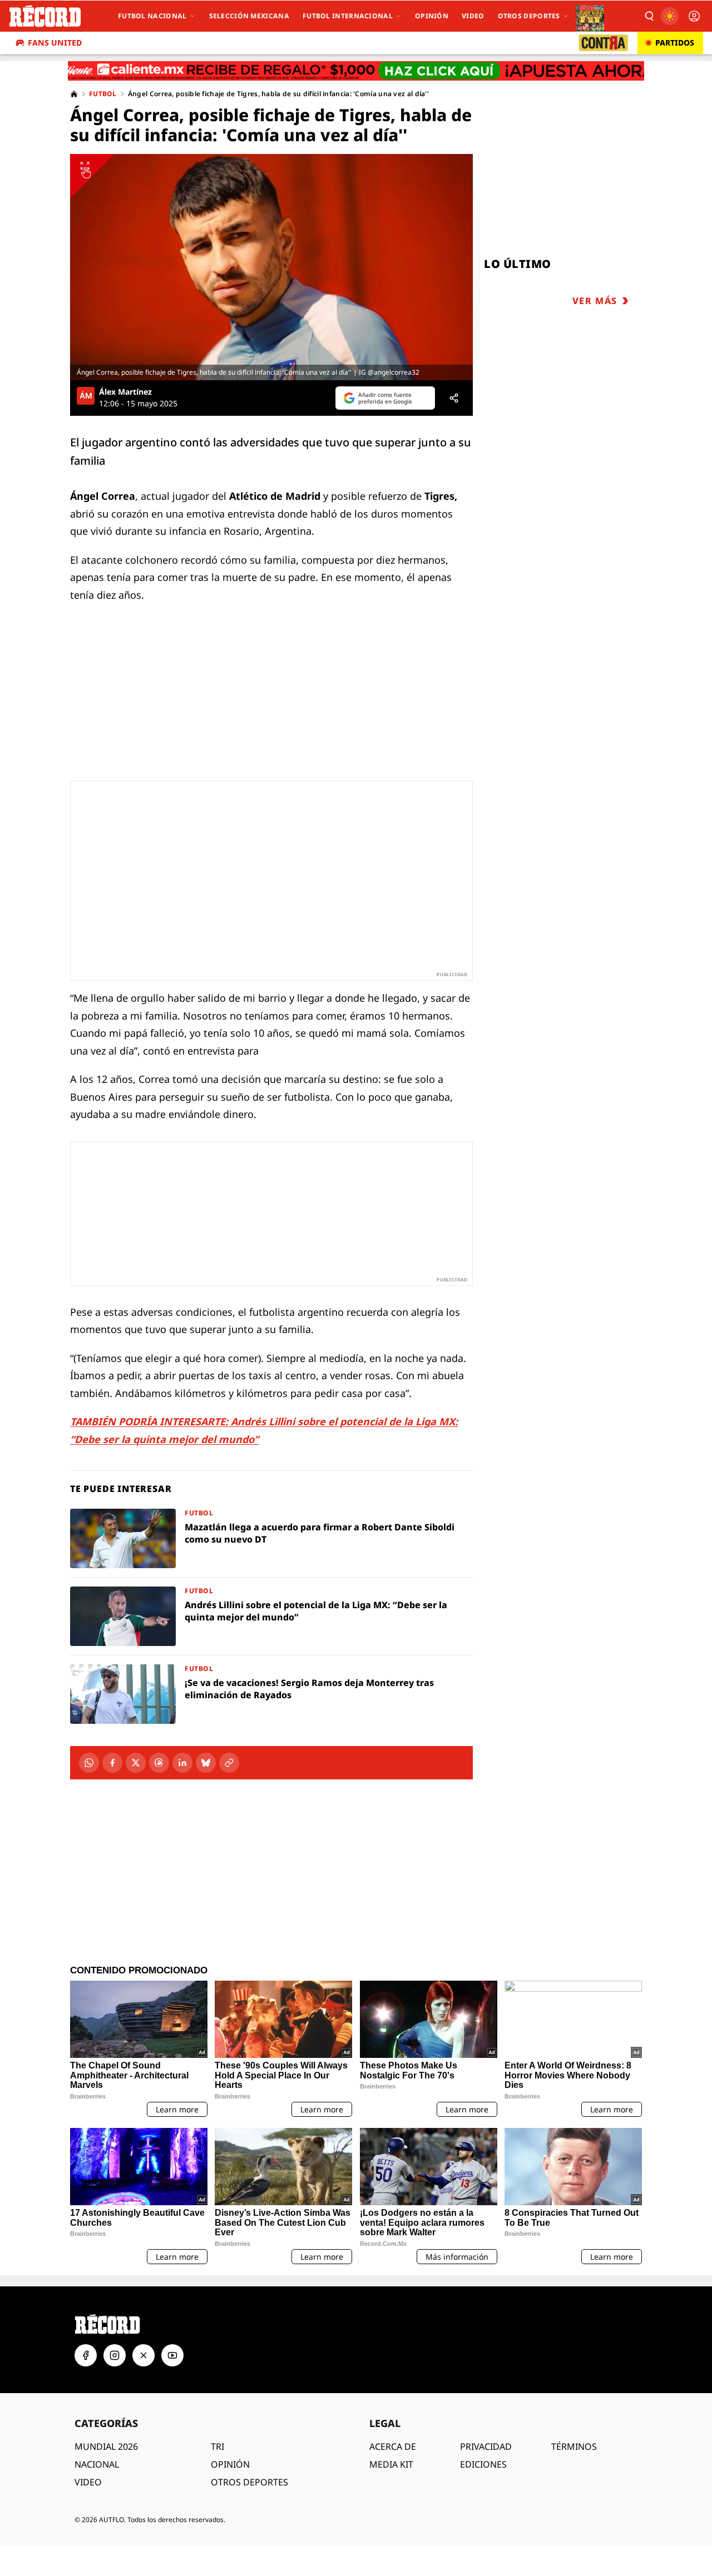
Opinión (432, 16)
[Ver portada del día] (590, 16)
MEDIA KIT (391, 2464)
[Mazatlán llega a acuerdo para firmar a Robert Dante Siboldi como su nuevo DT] (271, 1538)
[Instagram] (115, 2355)
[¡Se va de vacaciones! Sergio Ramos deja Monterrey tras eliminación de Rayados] (271, 1694)
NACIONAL (97, 2464)
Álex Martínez (125, 392)
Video (473, 16)
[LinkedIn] (182, 1763)
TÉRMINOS (574, 2446)
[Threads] (159, 1763)
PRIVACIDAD (486, 2446)
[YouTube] (172, 2355)
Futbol (103, 94)
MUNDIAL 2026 (106, 2446)
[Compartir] (454, 398)
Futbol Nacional (152, 16)
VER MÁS (595, 301)
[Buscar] (649, 16)
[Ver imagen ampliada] (271, 267)
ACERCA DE (393, 2446)
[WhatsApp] (89, 1763)
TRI (217, 2446)
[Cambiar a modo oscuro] (670, 16)
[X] (136, 1763)
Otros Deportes (529, 16)
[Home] (74, 94)
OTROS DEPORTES (249, 2482)
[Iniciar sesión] (694, 16)
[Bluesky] (206, 1763)
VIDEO (88, 2482)
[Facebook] (112, 1763)
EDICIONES (483, 2464)
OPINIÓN (230, 2464)
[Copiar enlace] (229, 1763)
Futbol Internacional (348, 16)
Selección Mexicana (249, 16)
